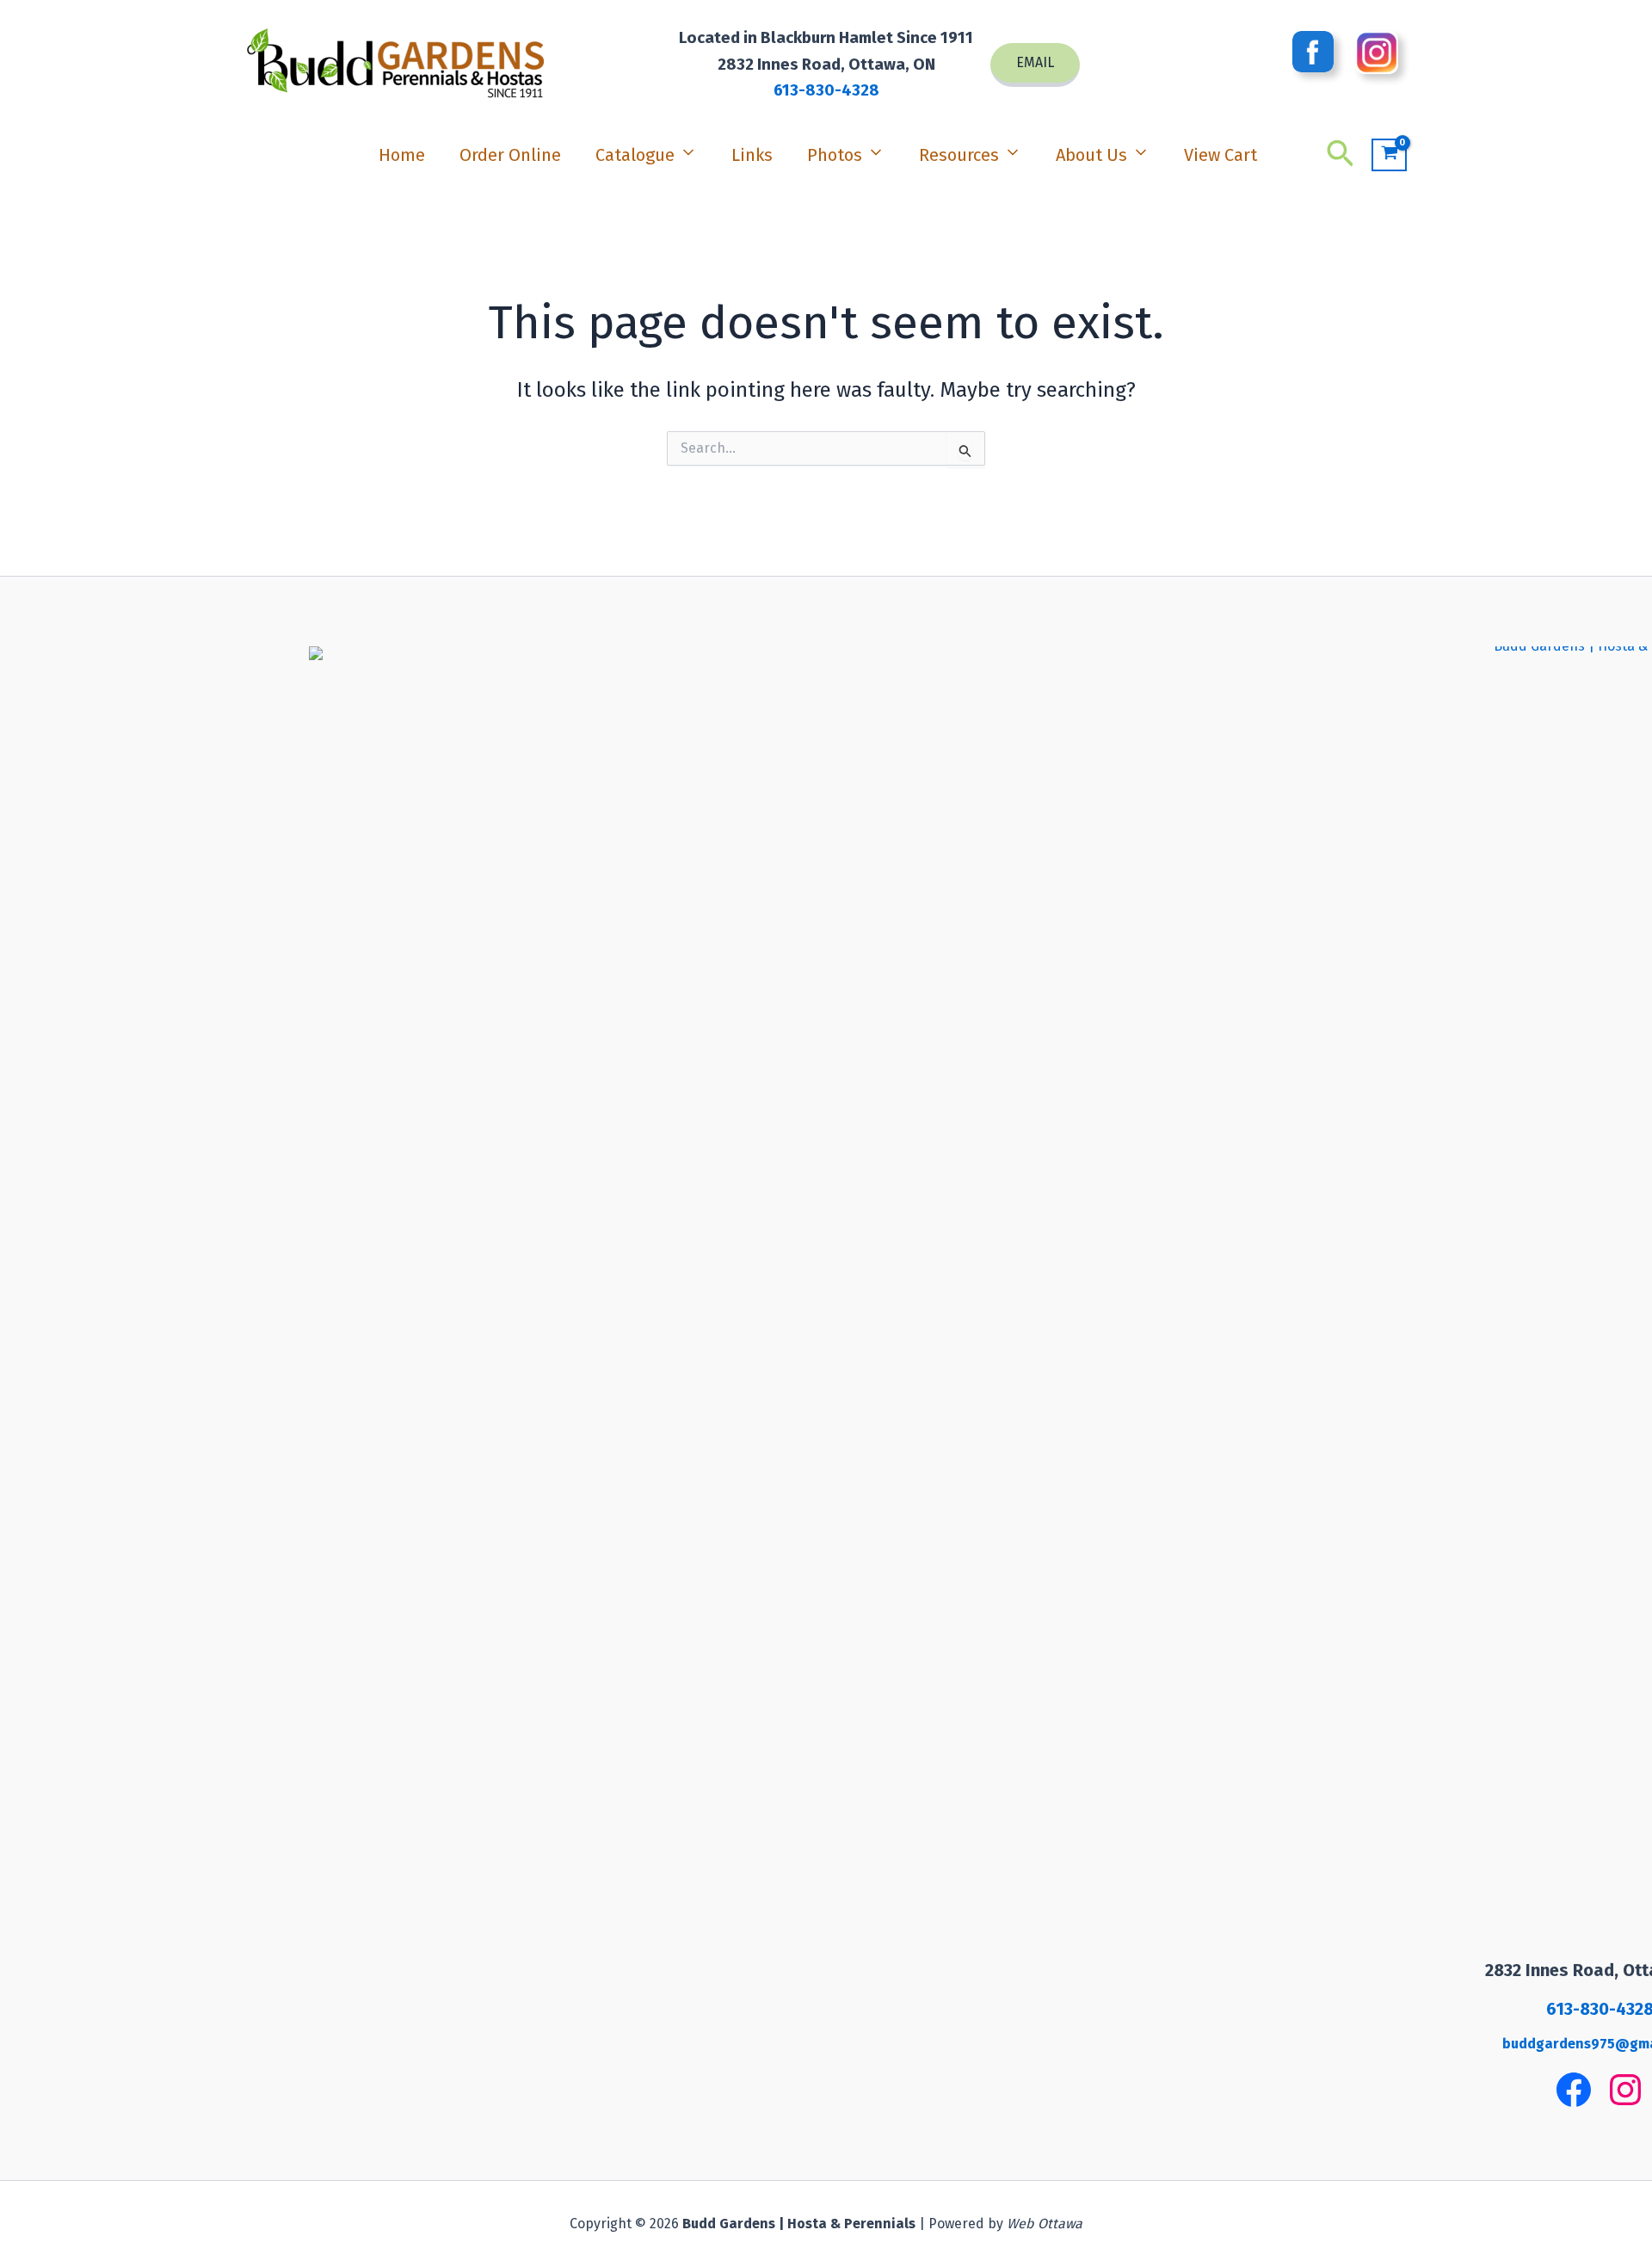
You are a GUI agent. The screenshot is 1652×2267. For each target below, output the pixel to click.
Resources (959, 155)
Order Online (510, 155)
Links (752, 155)
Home (402, 155)
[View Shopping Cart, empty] (1389, 155)
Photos (835, 155)
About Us (1091, 155)
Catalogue (635, 155)
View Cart (1221, 155)
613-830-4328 (826, 90)
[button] (1035, 65)
